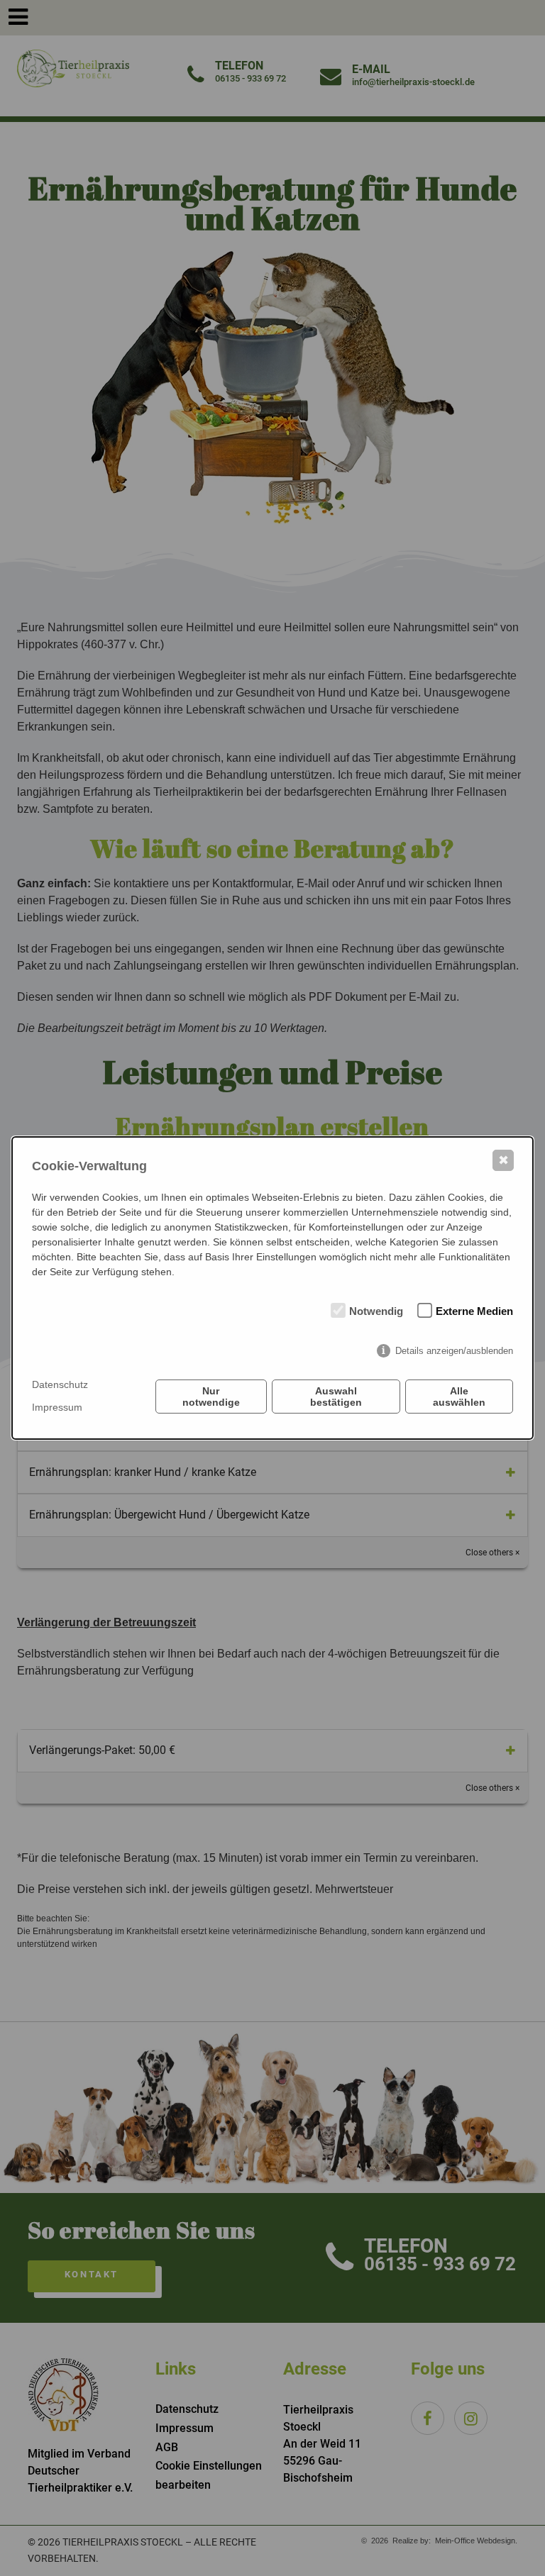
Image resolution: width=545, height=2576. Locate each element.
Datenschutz (60, 1384)
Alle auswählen (459, 1397)
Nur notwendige (211, 1397)
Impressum (57, 1407)
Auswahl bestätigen (336, 1397)
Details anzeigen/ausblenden (454, 1351)
